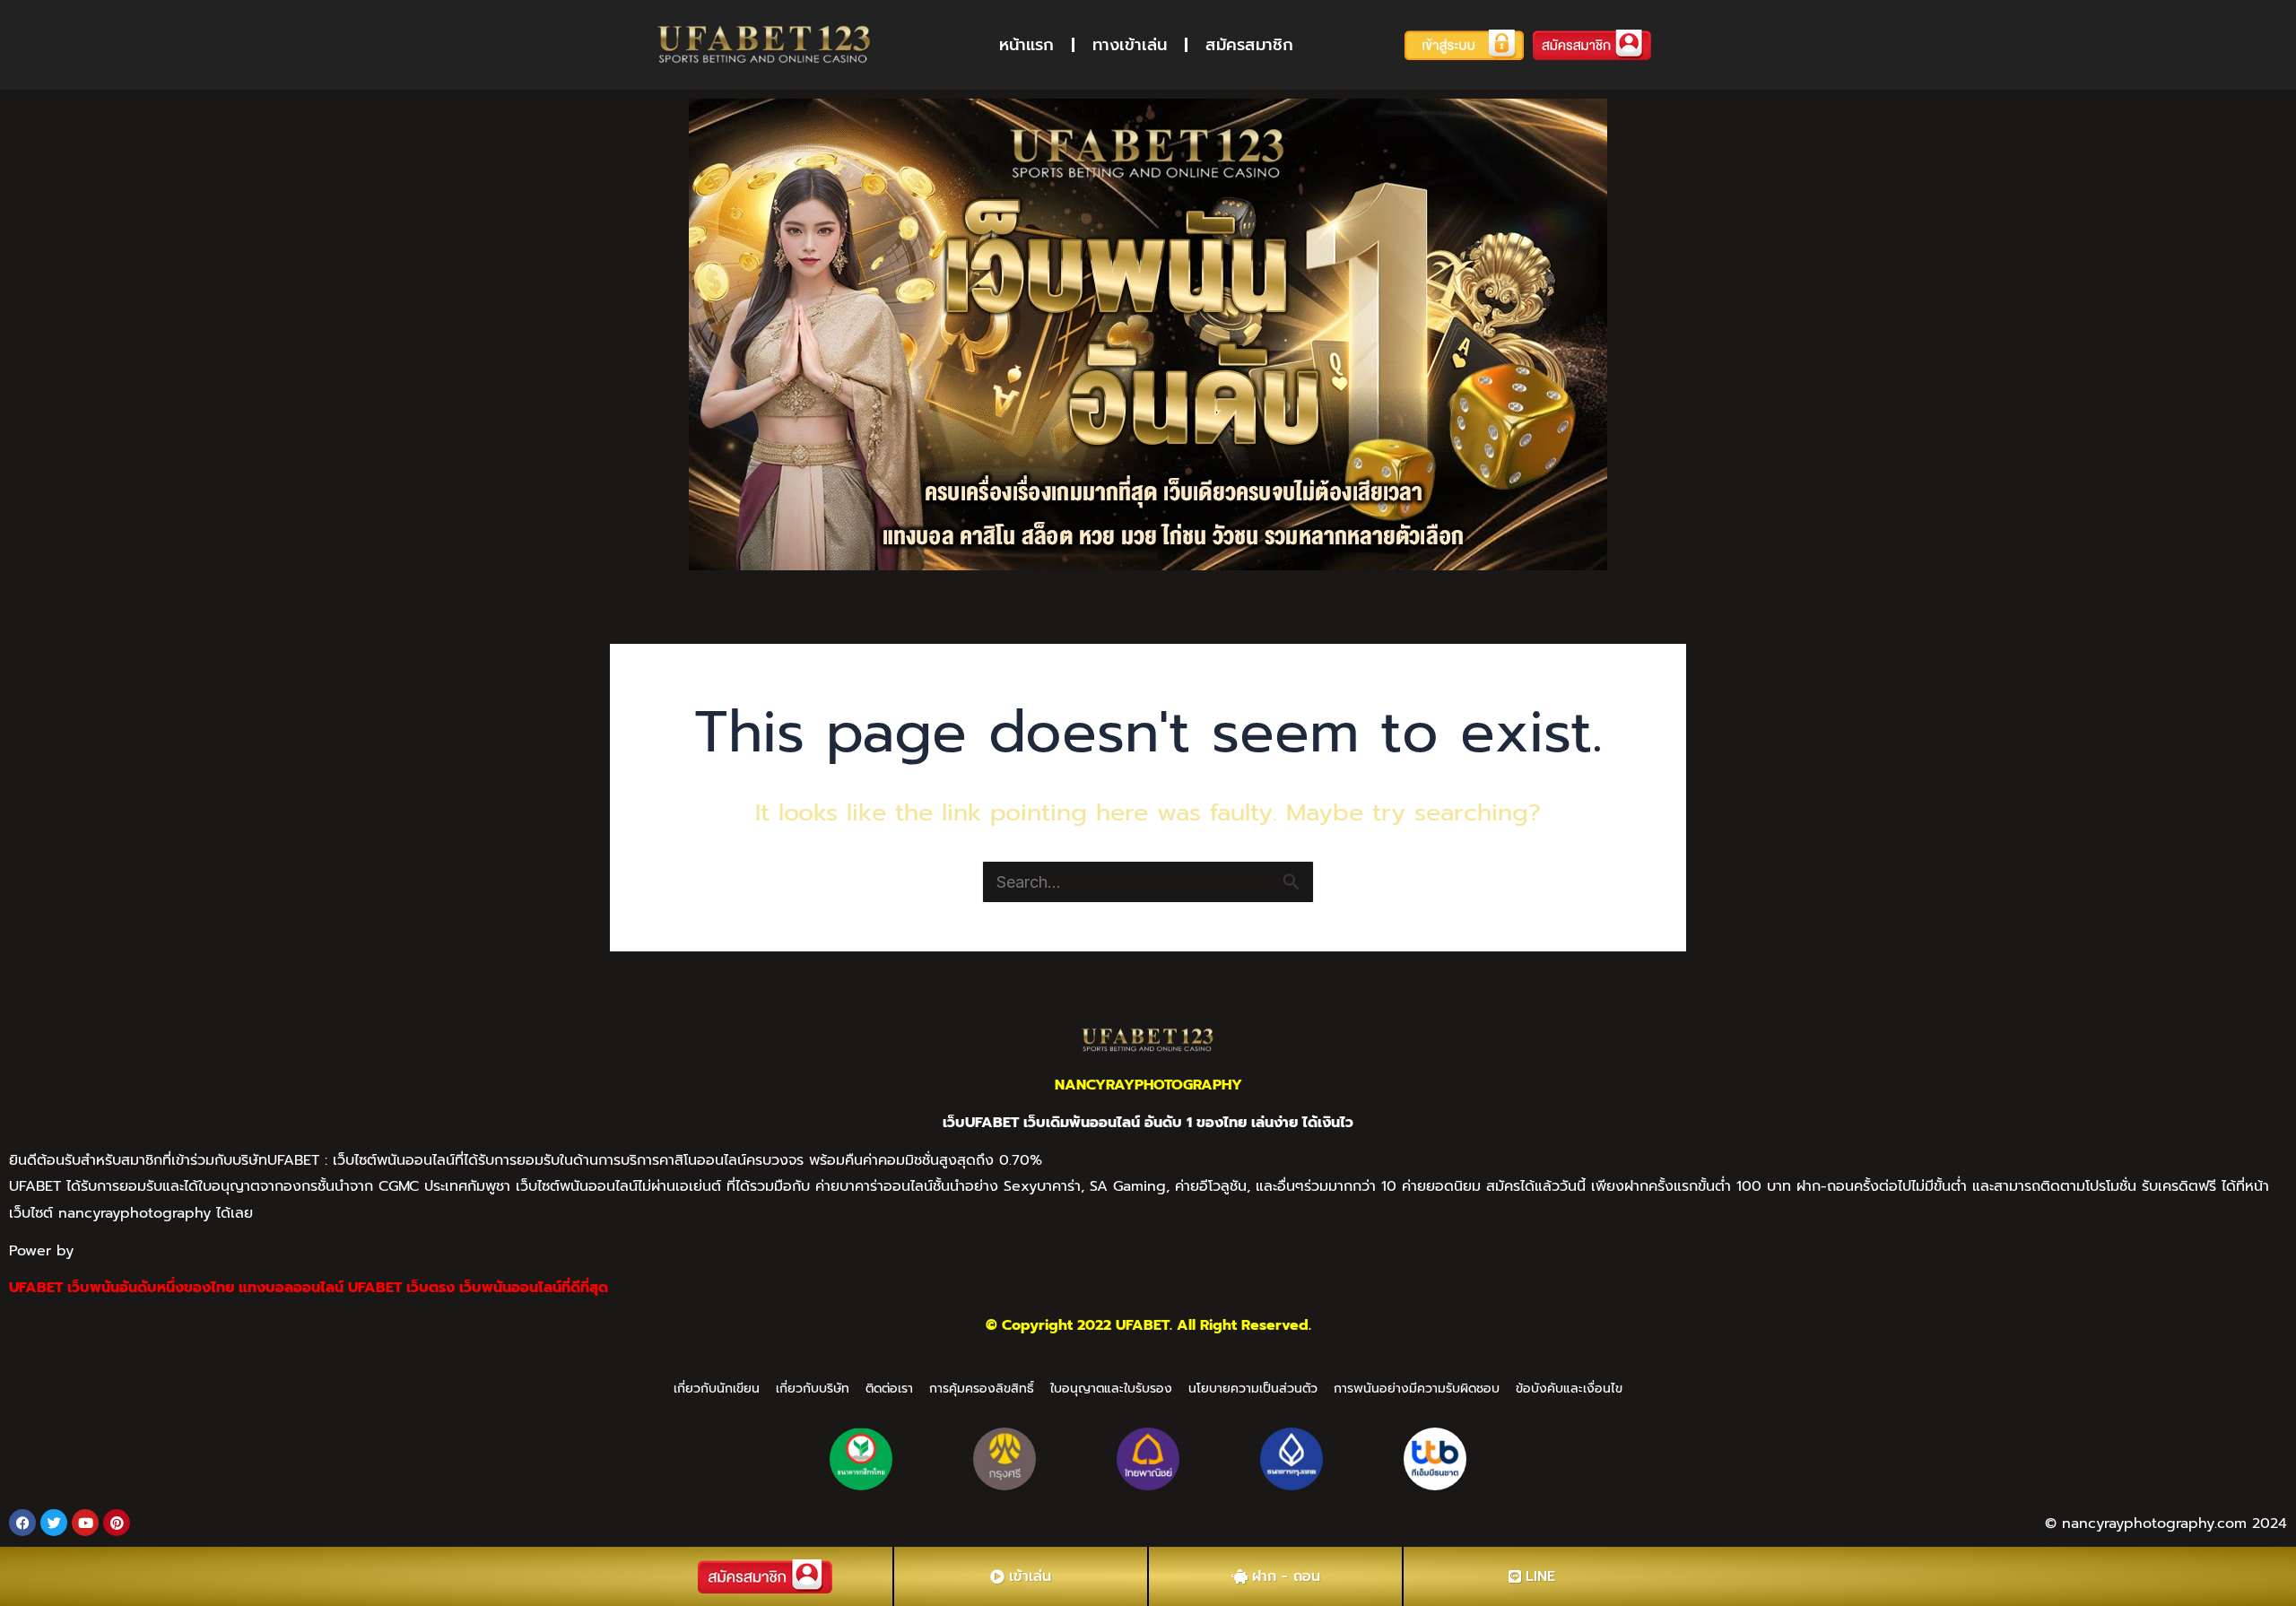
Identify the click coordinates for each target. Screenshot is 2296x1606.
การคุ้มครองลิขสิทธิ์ (982, 1389)
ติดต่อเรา (889, 1389)
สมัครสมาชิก (1249, 45)
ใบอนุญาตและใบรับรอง (1111, 1389)
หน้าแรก (1026, 45)
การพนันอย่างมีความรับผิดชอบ (1417, 1389)
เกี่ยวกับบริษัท (813, 1389)
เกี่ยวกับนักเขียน (717, 1389)
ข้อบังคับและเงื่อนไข (1569, 1389)
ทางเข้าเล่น (1130, 45)
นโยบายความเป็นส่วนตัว (1253, 1389)
